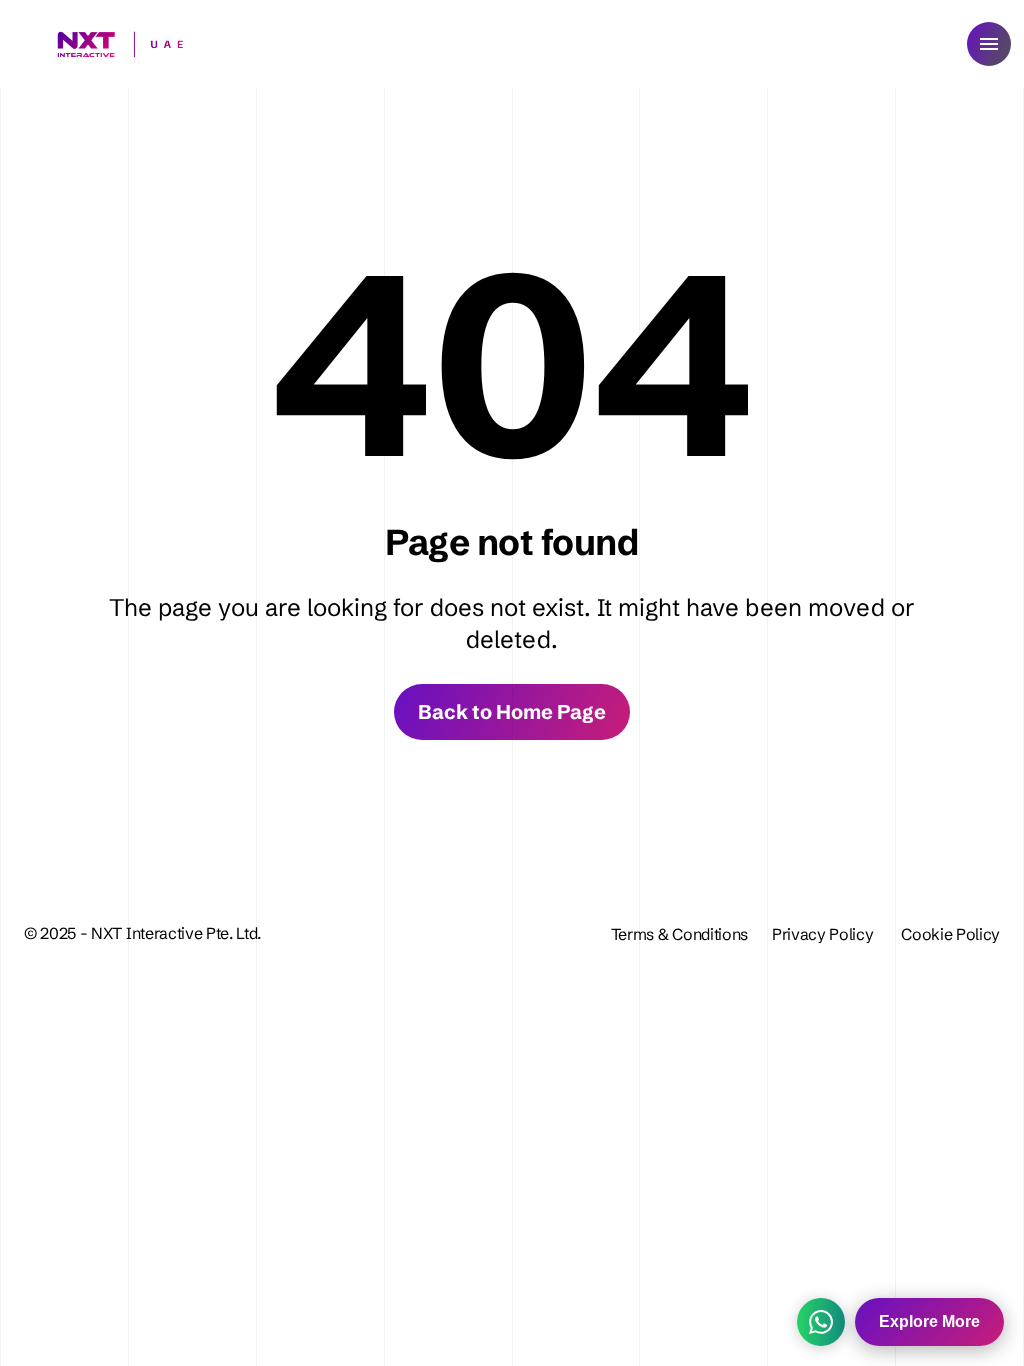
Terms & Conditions (679, 934)
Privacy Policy (824, 934)
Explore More (929, 1321)
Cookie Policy (950, 934)
